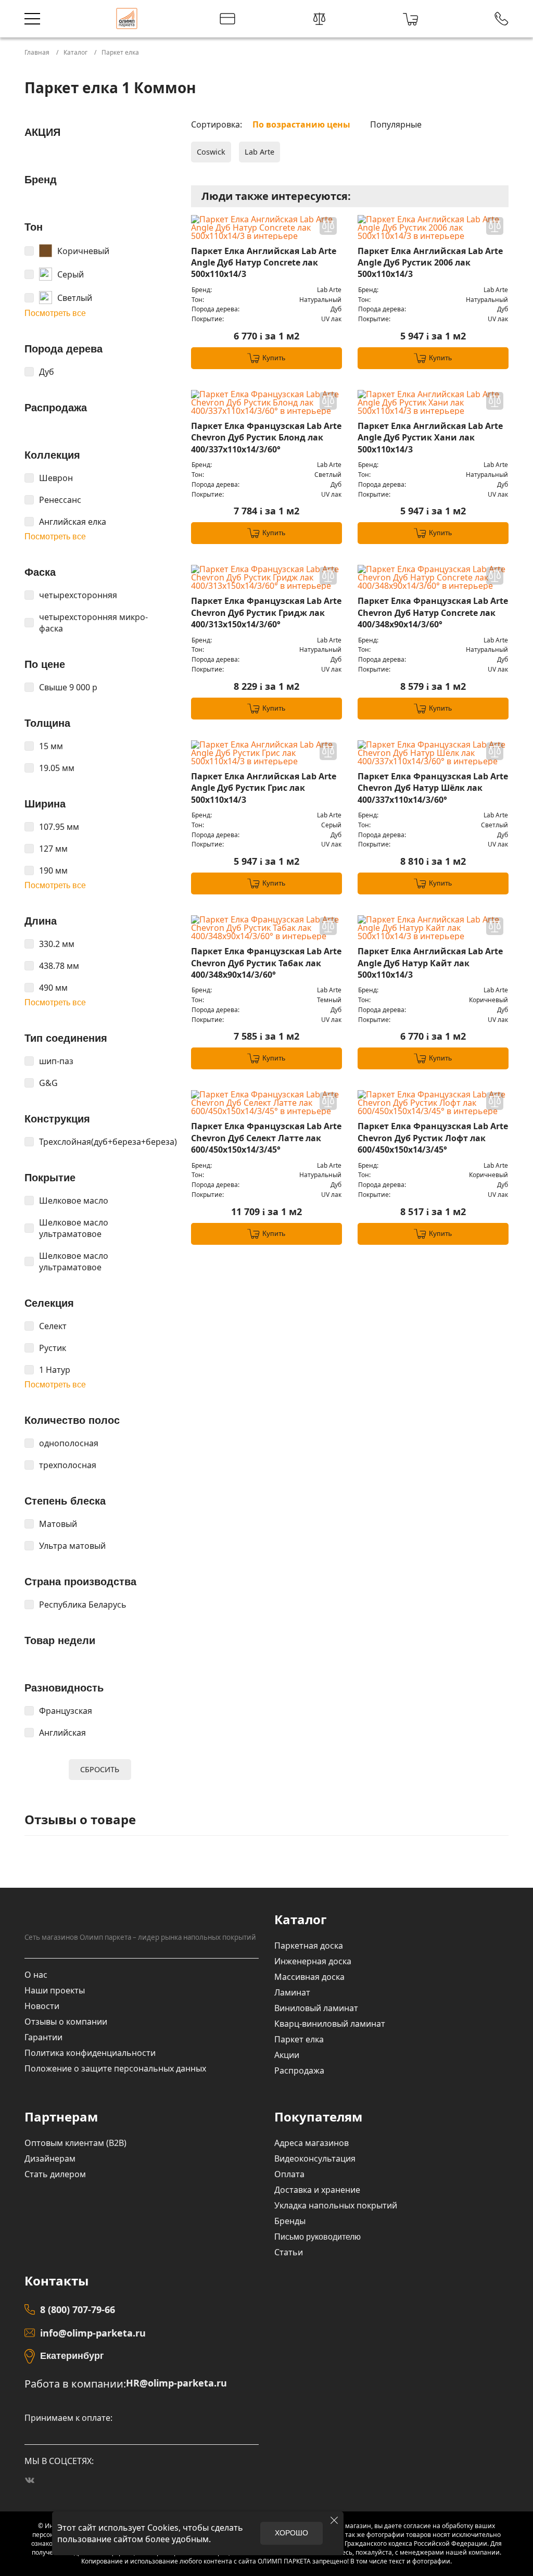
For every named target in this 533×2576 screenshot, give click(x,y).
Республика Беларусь (83, 1605)
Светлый (75, 298)
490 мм (53, 988)
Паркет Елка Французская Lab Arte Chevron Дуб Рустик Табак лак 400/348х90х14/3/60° (266, 963)
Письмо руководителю (318, 2237)
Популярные (396, 124)
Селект (53, 1326)
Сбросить (100, 1769)
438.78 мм (59, 966)
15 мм (51, 746)
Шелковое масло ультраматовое (74, 1228)
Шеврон (56, 478)
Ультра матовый (72, 1546)
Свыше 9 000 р (68, 687)
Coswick (211, 152)
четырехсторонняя (78, 595)
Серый (71, 274)
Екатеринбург (72, 2356)
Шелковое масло (74, 1201)
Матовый (58, 1524)
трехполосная (68, 1465)
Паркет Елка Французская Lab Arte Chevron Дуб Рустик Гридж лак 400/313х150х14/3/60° (266, 613)
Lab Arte (259, 152)
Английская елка (73, 522)
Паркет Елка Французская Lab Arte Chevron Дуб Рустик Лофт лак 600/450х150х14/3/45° (433, 1138)
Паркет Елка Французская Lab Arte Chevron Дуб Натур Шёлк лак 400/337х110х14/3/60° (433, 788)
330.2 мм (57, 944)
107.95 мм (59, 827)
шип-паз (56, 1061)
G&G (48, 1083)
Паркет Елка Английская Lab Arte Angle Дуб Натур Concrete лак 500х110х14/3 (264, 263)
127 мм (53, 849)
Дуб (47, 372)
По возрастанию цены (301, 124)
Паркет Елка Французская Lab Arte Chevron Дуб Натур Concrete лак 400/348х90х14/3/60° (433, 613)
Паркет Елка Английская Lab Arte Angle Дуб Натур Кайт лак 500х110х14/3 (430, 963)
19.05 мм (57, 768)
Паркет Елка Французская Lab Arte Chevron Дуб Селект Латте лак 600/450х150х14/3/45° (266, 1138)
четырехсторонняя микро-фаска (93, 623)
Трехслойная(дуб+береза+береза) (107, 1142)
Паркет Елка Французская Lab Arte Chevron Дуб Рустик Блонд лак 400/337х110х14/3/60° (266, 438)
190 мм (53, 870)
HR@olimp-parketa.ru (176, 2383)
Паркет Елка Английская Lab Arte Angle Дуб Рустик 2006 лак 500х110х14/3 (430, 263)
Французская (66, 1711)
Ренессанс (60, 500)
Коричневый (83, 251)
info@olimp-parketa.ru (93, 2333)
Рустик (53, 1348)
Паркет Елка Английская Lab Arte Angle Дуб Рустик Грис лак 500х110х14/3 (264, 788)
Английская (62, 1733)
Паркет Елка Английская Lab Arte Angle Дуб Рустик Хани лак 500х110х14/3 (430, 438)
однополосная (69, 1443)
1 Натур (55, 1370)
